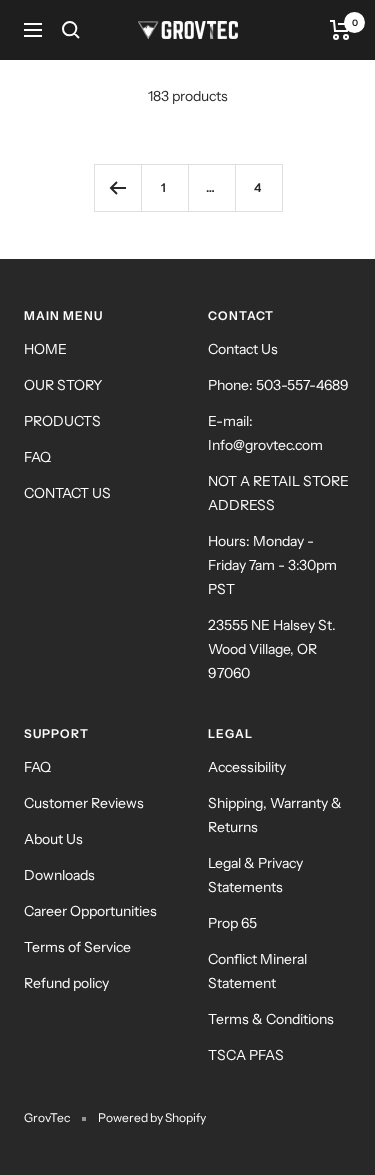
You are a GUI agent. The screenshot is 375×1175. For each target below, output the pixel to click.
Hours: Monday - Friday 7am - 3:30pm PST (272, 565)
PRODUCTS (62, 421)
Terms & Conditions (271, 1019)
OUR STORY (63, 385)
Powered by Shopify (152, 1117)
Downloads (59, 875)
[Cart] (340, 30)
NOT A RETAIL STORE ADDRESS (278, 493)
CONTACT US (67, 493)
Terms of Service (77, 947)
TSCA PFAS (246, 1055)
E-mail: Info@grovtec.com (265, 433)
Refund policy (66, 983)
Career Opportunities (90, 911)
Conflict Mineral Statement (257, 971)
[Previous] (117, 187)
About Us (53, 839)
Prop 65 (232, 923)
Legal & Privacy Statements (255, 875)
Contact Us (243, 349)
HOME (45, 349)
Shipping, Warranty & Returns (275, 815)
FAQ (37, 457)
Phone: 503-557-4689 (278, 385)
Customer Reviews (84, 803)
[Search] (71, 30)
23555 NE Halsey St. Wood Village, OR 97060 (272, 649)
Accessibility (247, 767)
